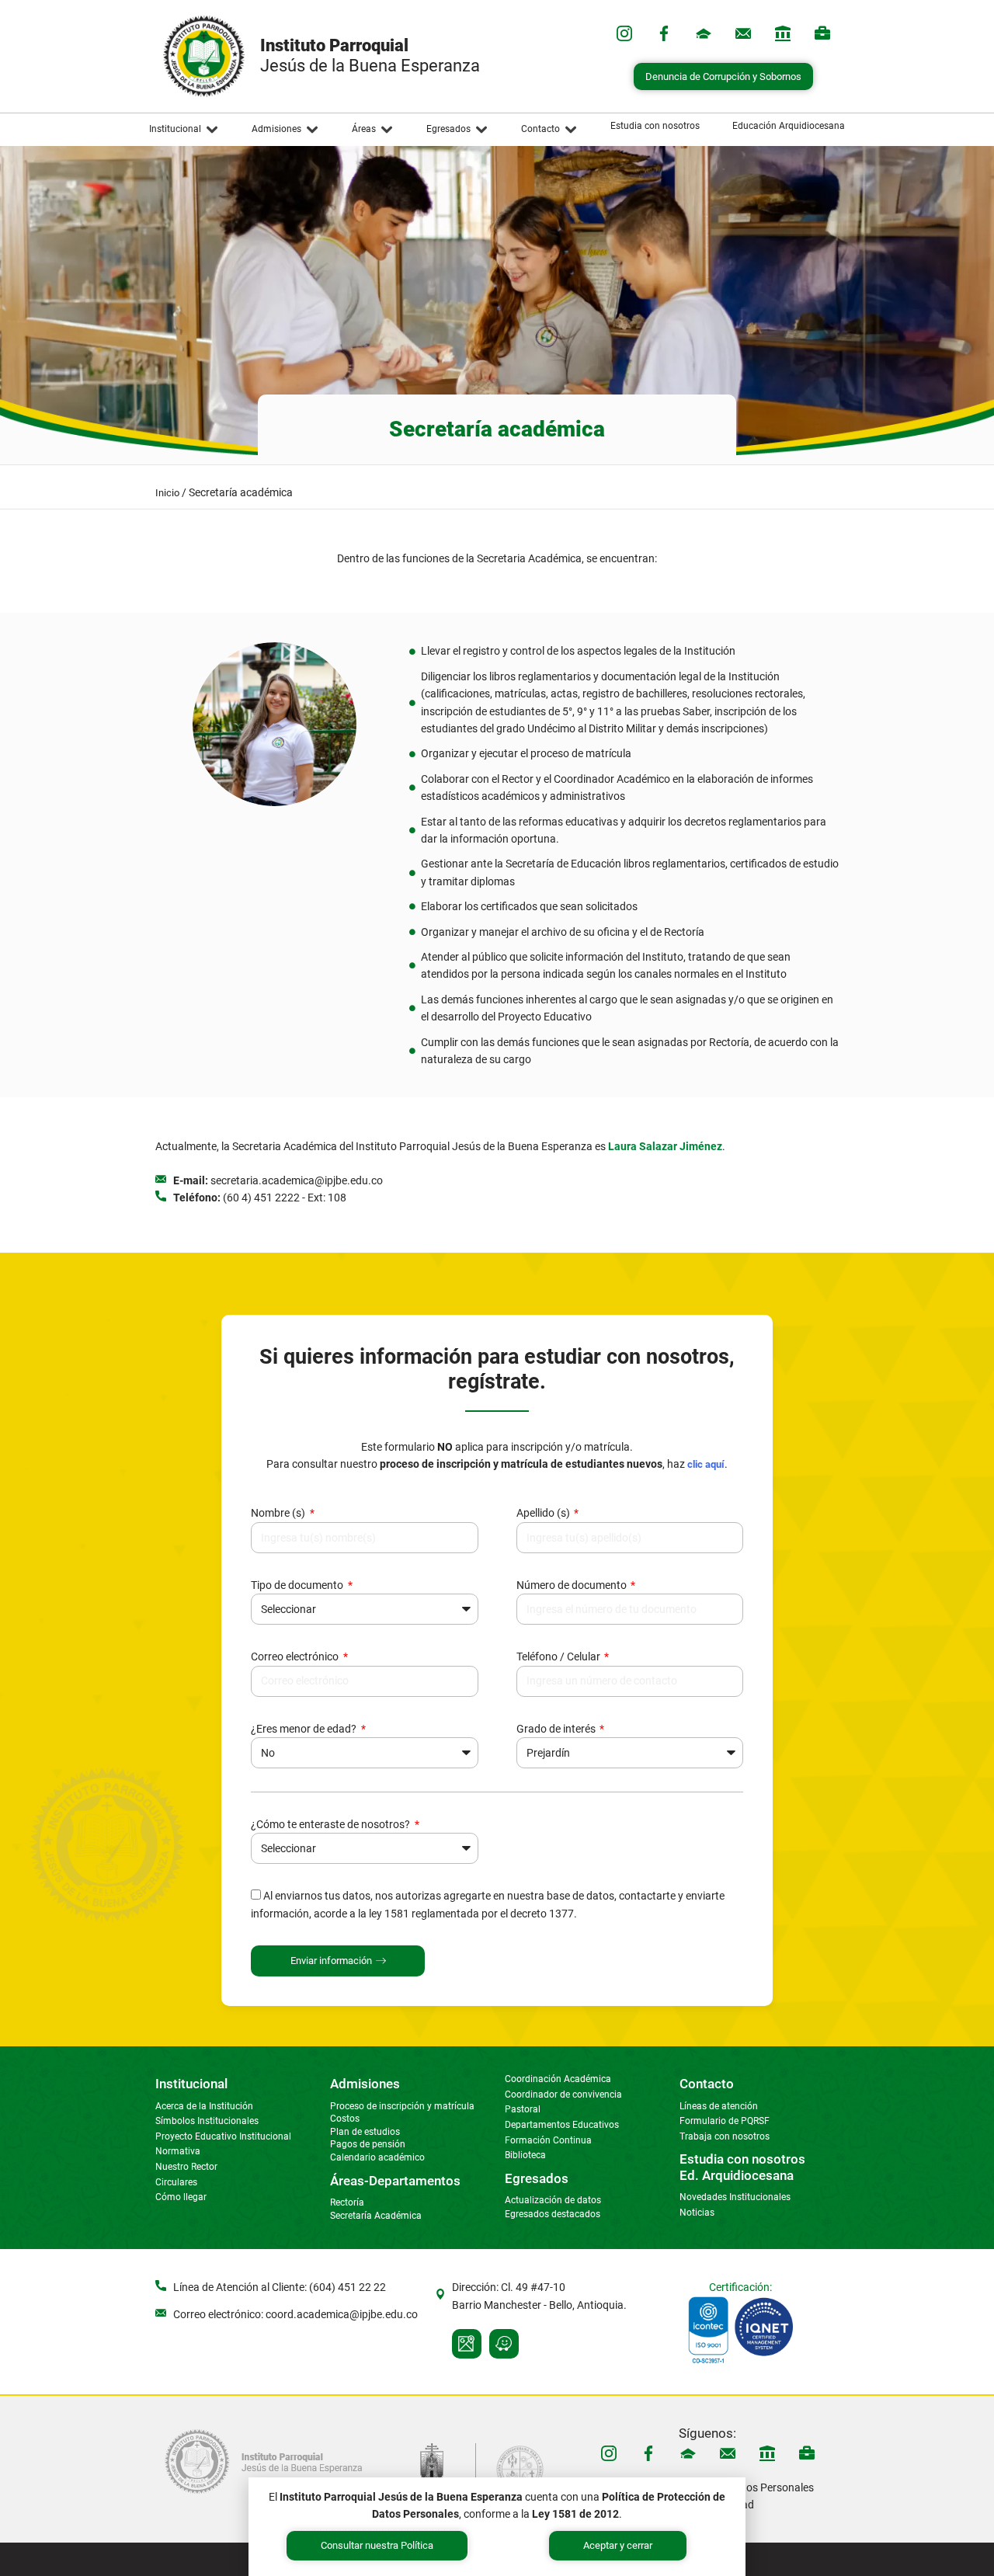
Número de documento (573, 1585)
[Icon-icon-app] (783, 33)
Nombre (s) (279, 1513)
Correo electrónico (296, 1656)
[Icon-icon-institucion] (704, 33)
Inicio (167, 493)
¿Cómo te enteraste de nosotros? (332, 1824)
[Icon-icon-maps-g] (467, 2344)
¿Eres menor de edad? (305, 1729)
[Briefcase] (822, 33)
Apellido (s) (544, 1513)
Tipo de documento (298, 1585)
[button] (184, 130)
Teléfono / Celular (560, 1656)
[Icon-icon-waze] (504, 2344)
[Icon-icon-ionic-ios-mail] (743, 33)
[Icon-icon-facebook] (664, 33)
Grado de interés (557, 1729)
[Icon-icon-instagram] (624, 33)
